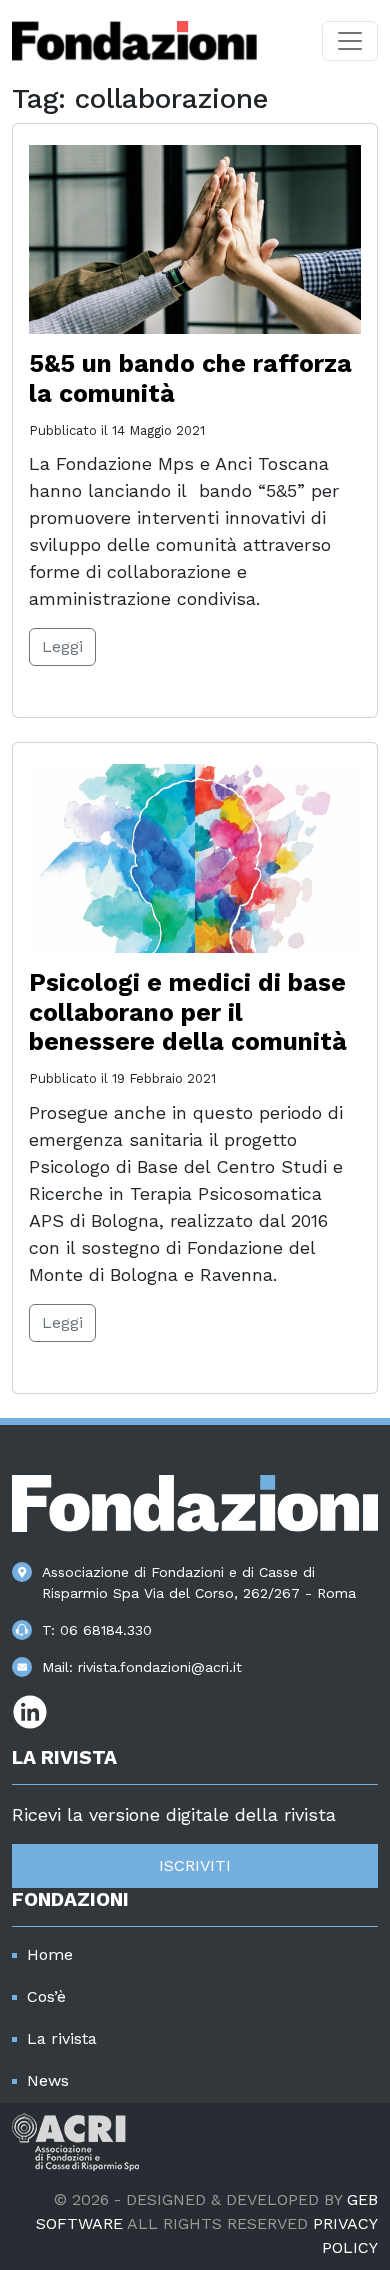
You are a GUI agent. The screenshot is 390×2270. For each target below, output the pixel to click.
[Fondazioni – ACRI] (134, 41)
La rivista (62, 2038)
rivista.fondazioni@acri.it (160, 1667)
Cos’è (46, 1996)
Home (50, 1954)
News (48, 2080)
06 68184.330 (106, 1630)
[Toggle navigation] (350, 41)
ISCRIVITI (195, 1865)
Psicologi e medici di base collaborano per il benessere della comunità (188, 1012)
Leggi (62, 646)
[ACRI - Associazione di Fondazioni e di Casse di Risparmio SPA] (75, 2140)
